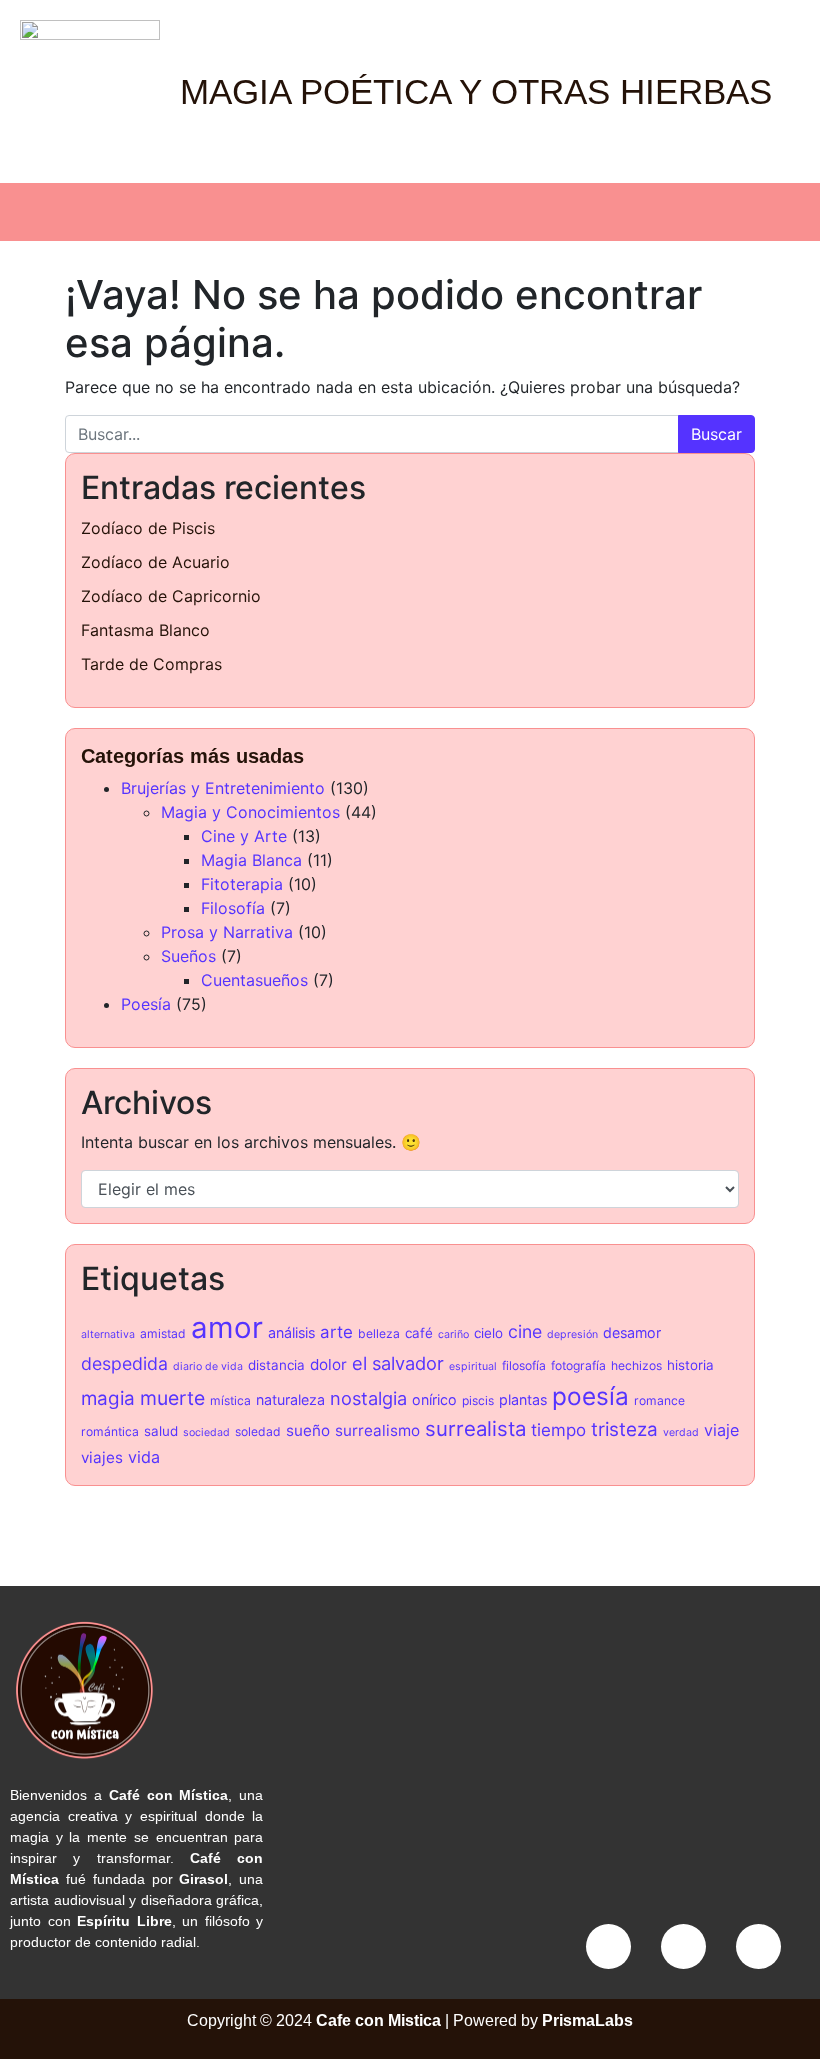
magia (108, 1398)
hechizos (636, 1365)
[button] (410, 212)
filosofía (524, 1365)
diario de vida (208, 1366)
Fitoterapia (242, 884)
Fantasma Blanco (145, 630)
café (419, 1333)
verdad (681, 1432)
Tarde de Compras (151, 664)
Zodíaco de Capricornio (171, 596)
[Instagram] (683, 1946)
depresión (572, 1334)
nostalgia (368, 1398)
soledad (258, 1431)
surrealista (475, 1428)
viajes (102, 1457)
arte (336, 1332)
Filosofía (233, 908)
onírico (434, 1399)
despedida (124, 1363)
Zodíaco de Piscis (148, 528)
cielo (488, 1333)
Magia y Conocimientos (250, 812)
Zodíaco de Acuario (155, 562)
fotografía (578, 1365)
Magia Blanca (251, 860)
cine (525, 1331)
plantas (523, 1399)
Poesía (146, 1004)
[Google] (758, 1946)
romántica (110, 1431)
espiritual (473, 1366)
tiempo (558, 1430)
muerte (172, 1398)
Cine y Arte (244, 836)
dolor (328, 1364)
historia (690, 1365)
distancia (276, 1365)
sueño (308, 1430)
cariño (453, 1334)
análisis (291, 1332)
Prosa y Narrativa (227, 932)
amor (227, 1327)
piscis (478, 1400)
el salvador (398, 1363)
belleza (379, 1333)
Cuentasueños (254, 980)
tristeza (624, 1429)
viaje (721, 1430)
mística (230, 1400)
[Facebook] (608, 1946)
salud (161, 1431)
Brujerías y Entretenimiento (223, 788)
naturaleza (290, 1399)
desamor (632, 1332)
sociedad (206, 1432)
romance (659, 1400)
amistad (163, 1333)
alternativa (108, 1334)
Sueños (188, 956)
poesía (590, 1396)
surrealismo (377, 1430)
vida (144, 1457)
